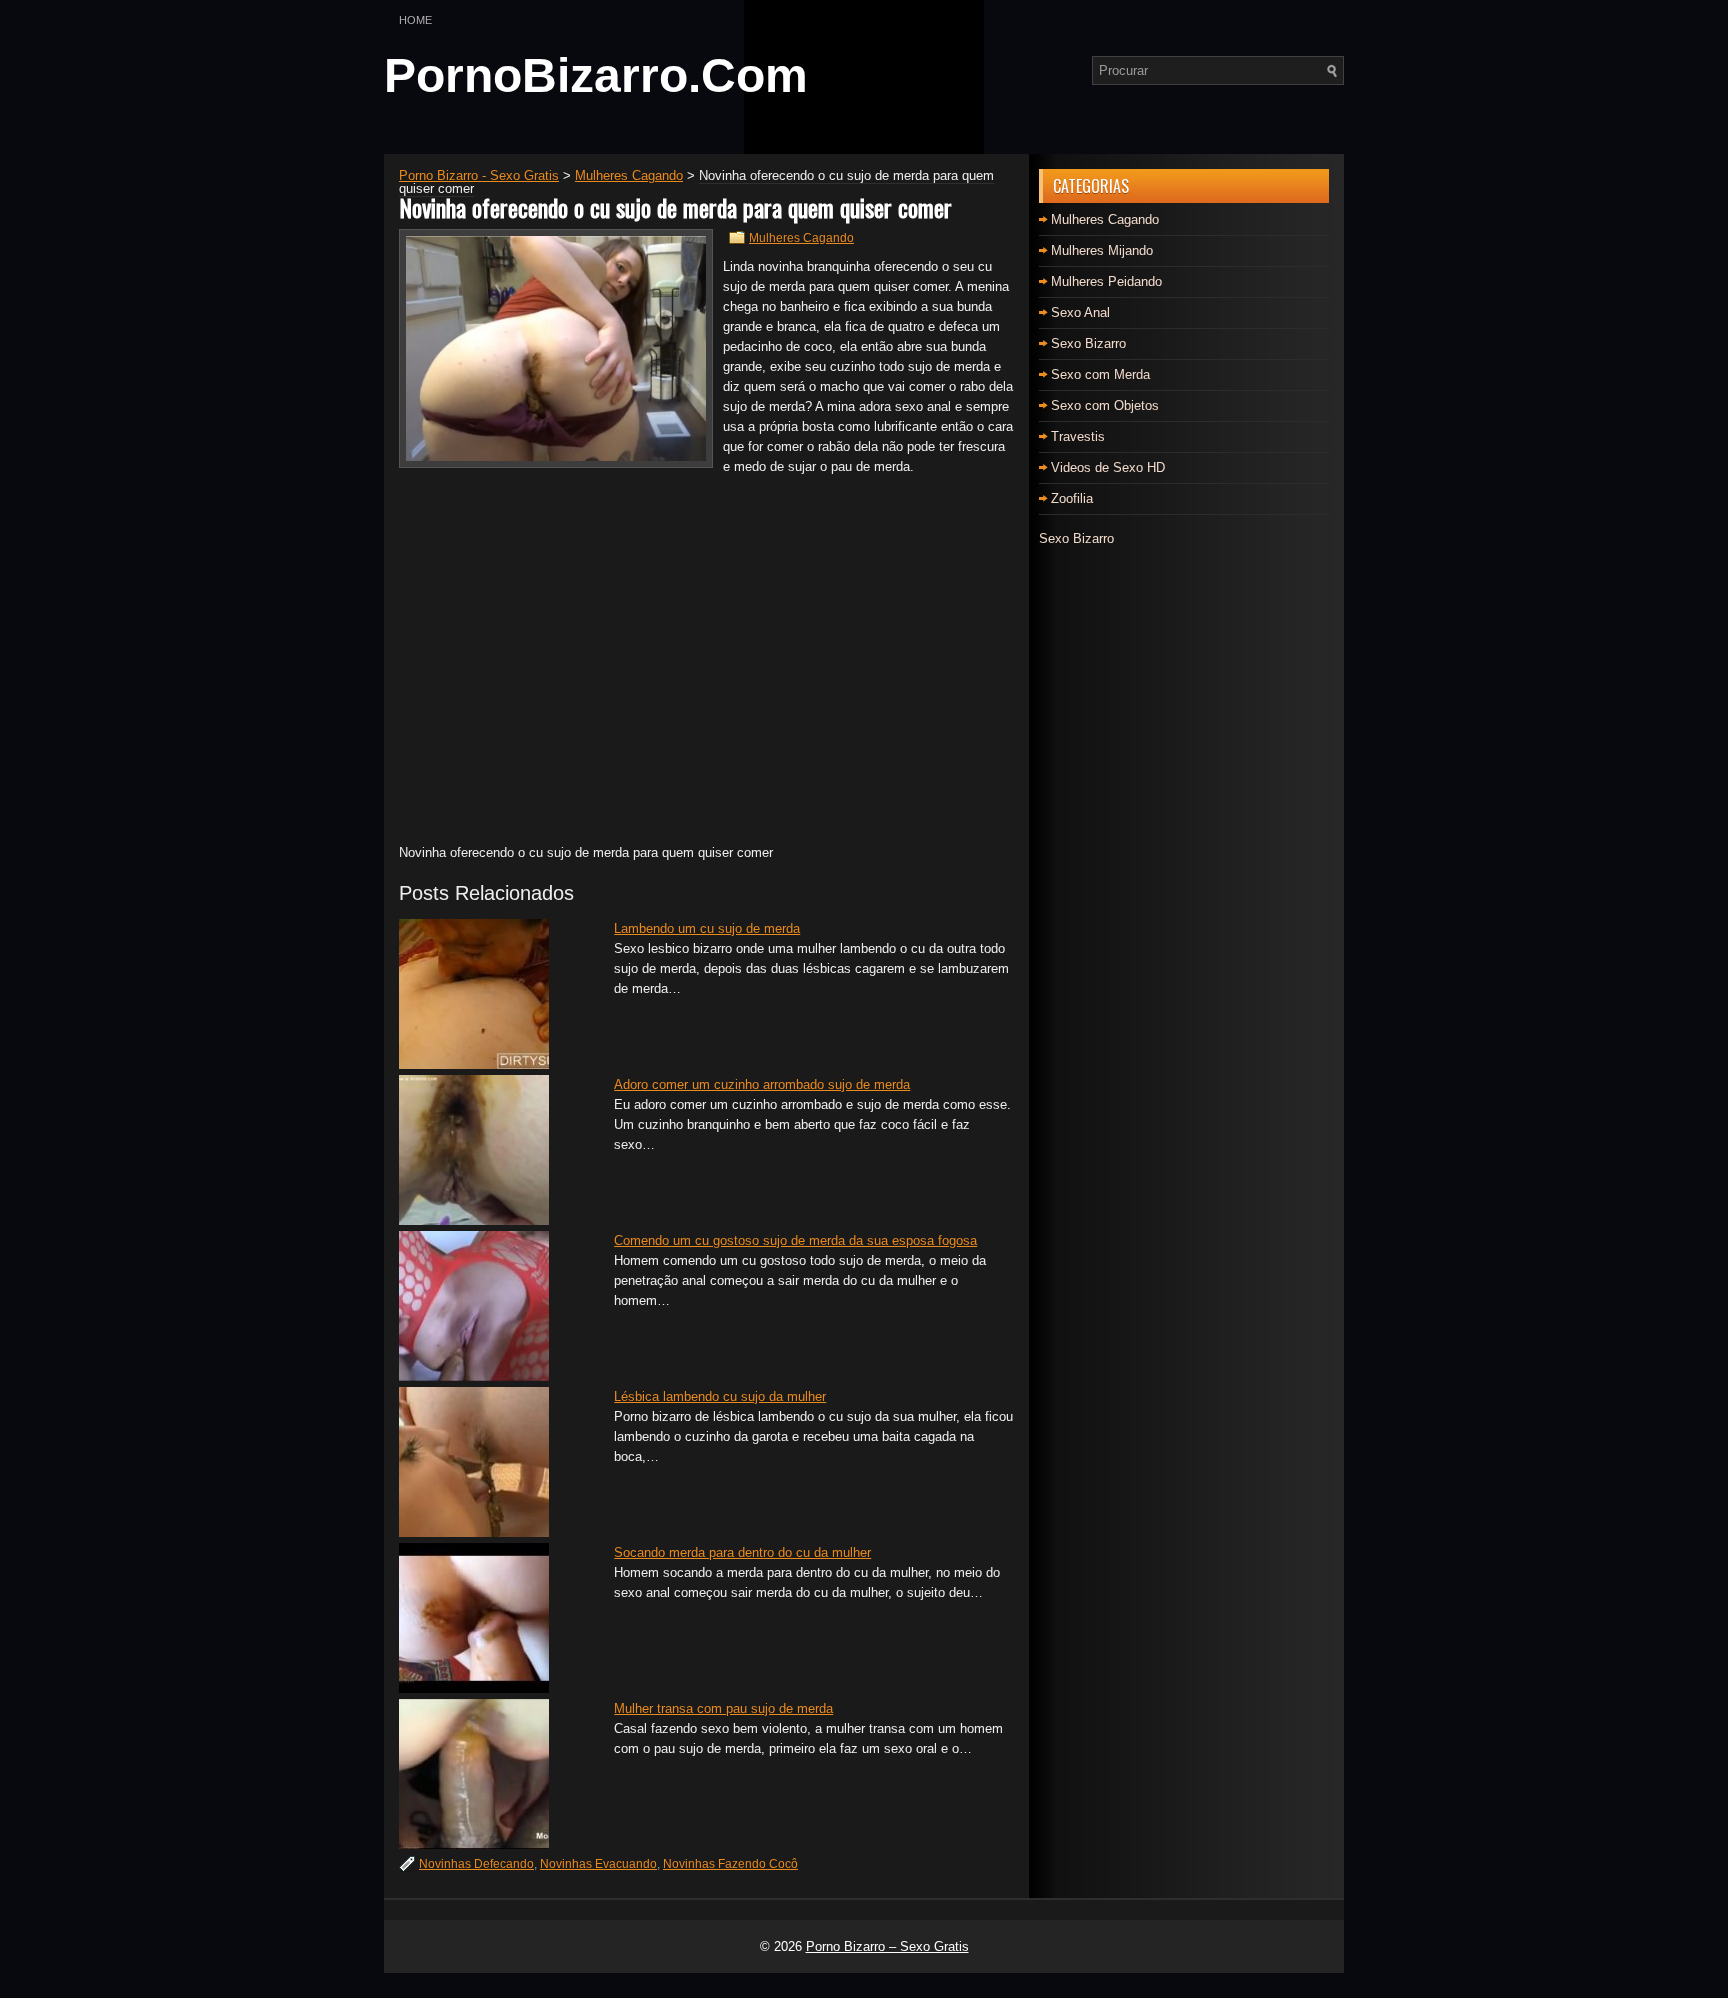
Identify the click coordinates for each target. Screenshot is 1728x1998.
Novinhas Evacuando (598, 1864)
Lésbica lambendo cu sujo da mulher (720, 1396)
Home (415, 20)
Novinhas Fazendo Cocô (730, 1864)
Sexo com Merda (1100, 374)
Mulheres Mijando (1102, 250)
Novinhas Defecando (476, 1864)
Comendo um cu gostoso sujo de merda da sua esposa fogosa (795, 1240)
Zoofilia (1072, 498)
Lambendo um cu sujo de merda (707, 928)
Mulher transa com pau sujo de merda (723, 1708)
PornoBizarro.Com (596, 75)
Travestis (1078, 436)
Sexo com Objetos (1105, 405)
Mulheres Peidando (1106, 281)
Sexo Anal (1080, 312)
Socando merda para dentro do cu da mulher (742, 1552)
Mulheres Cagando (801, 238)
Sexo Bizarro (1088, 343)
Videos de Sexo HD (1108, 467)
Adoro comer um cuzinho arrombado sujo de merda (762, 1084)
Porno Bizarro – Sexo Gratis (887, 1946)
